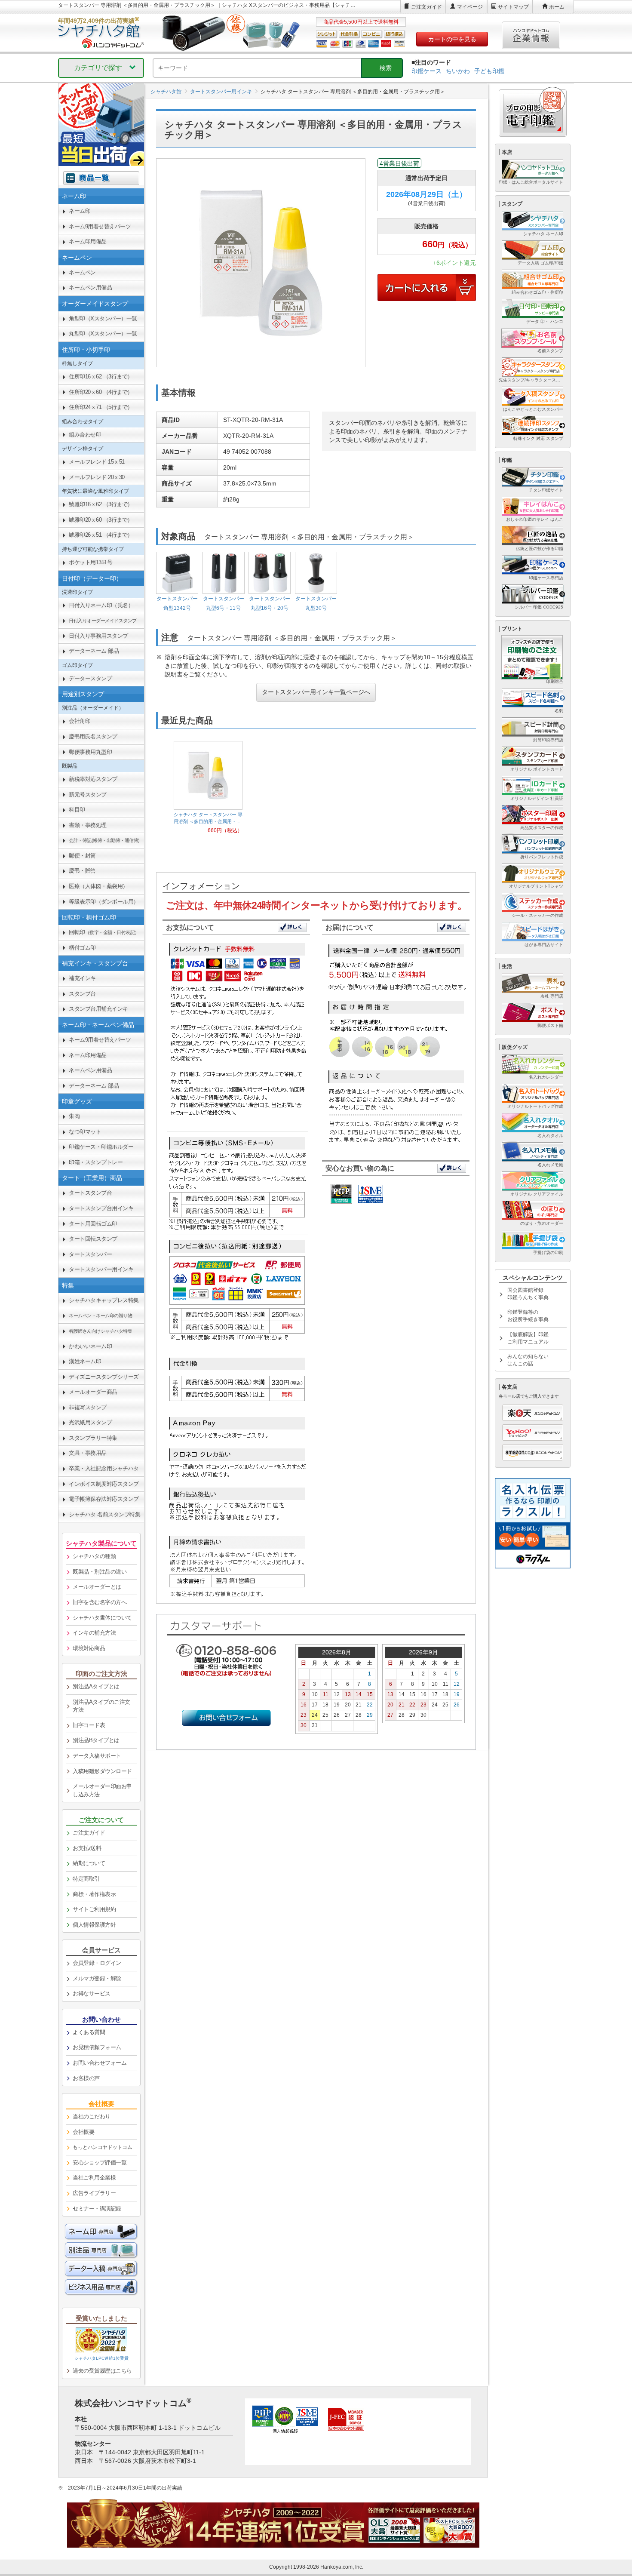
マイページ (470, 7)
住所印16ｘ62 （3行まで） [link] (101, 377)
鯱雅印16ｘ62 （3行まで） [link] (101, 504)
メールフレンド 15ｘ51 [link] (97, 462)
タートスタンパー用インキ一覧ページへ (316, 692)
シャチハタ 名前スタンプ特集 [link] (104, 1514)
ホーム (557, 7)
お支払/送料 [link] (87, 1848)
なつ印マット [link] (85, 1132)
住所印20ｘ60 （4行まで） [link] (101, 392)
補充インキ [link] (82, 978)
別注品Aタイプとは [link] (96, 1686)
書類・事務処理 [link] (88, 825)
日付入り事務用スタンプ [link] (98, 636)
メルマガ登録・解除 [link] (97, 1978)
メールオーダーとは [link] (97, 1587)
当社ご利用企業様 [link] (94, 2178)
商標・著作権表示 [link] (94, 1894)
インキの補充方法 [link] (94, 1633)
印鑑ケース (426, 71)
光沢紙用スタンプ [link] (90, 1422)
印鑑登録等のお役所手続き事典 (528, 1316)
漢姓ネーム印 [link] (85, 1361)
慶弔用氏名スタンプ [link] (93, 736)
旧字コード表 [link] (89, 1725)
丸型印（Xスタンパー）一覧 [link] (103, 334)
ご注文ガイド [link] (89, 1833)
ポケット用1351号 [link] (91, 562)
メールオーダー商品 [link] (93, 1392)
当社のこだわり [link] (92, 2116)
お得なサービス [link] (92, 1993)
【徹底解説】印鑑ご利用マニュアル (528, 1338)
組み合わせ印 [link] (85, 435)
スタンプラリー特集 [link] (93, 1438)
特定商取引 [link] (86, 1879)
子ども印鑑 (489, 71)
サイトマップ (513, 7)
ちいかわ (458, 71)
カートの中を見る (452, 39)
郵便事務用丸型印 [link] (90, 752)
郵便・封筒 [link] (82, 856)
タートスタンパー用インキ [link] (101, 1269)
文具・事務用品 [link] (88, 1453)
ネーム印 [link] (80, 211)
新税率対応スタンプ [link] (93, 779)
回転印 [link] (104, 932)
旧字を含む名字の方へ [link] (100, 1602)
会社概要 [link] (83, 2132)
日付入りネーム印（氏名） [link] (101, 605)
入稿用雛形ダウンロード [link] (102, 1771)
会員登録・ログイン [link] (97, 1963)
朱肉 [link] (74, 1116)
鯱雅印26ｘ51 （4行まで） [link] (101, 535)
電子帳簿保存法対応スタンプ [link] (104, 1499)
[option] (208, 788)
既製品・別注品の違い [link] (100, 1572)
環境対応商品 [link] (89, 1648)
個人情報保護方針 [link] (94, 1925)
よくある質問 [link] (89, 2032)
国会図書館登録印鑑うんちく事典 (528, 1294)
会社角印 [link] (80, 721)
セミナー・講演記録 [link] (97, 2209)
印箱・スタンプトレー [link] (96, 1162)
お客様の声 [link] (86, 2078)
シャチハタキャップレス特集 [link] (104, 1300)
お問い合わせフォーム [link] (100, 2063)
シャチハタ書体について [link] (102, 1618)
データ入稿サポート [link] (97, 1756)
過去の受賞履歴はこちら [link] (102, 2371)
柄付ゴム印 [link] (82, 948)
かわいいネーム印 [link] (90, 1346)
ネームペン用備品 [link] (90, 287)
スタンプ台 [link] (82, 994)
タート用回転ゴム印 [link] (93, 1224)
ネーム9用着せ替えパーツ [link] (100, 226)
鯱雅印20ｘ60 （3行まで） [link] (101, 520)
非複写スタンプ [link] (88, 1407)
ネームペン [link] (82, 272)
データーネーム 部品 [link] (94, 651)
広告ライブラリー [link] (94, 2193)
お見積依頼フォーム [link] (97, 2047)
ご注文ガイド (426, 7)
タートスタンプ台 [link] (90, 1193)
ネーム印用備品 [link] (88, 241)
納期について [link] (89, 1863)
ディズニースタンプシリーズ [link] (104, 1377)
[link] (101, 621)
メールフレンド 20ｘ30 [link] (97, 477)
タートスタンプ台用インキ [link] (101, 1208)
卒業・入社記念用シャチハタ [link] (104, 1468)
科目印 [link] (77, 810)
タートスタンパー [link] (90, 1254)
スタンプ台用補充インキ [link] (98, 1009)
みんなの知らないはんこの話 (528, 1360)
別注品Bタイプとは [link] (96, 1740)
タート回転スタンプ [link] (93, 1239)
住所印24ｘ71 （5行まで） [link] (101, 407)
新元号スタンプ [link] (88, 795)
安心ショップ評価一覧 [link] (100, 2163)
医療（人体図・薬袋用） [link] (98, 886)
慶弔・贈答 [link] (82, 871)
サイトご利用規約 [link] (94, 1909)
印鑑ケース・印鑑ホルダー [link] (101, 1147)
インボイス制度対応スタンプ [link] (104, 1484)
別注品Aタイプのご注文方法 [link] (101, 1706)
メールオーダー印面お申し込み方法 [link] (102, 1790)
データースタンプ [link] (90, 678)
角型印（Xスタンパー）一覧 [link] (103, 318)
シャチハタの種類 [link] (94, 1556)
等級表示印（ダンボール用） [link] (104, 902)
